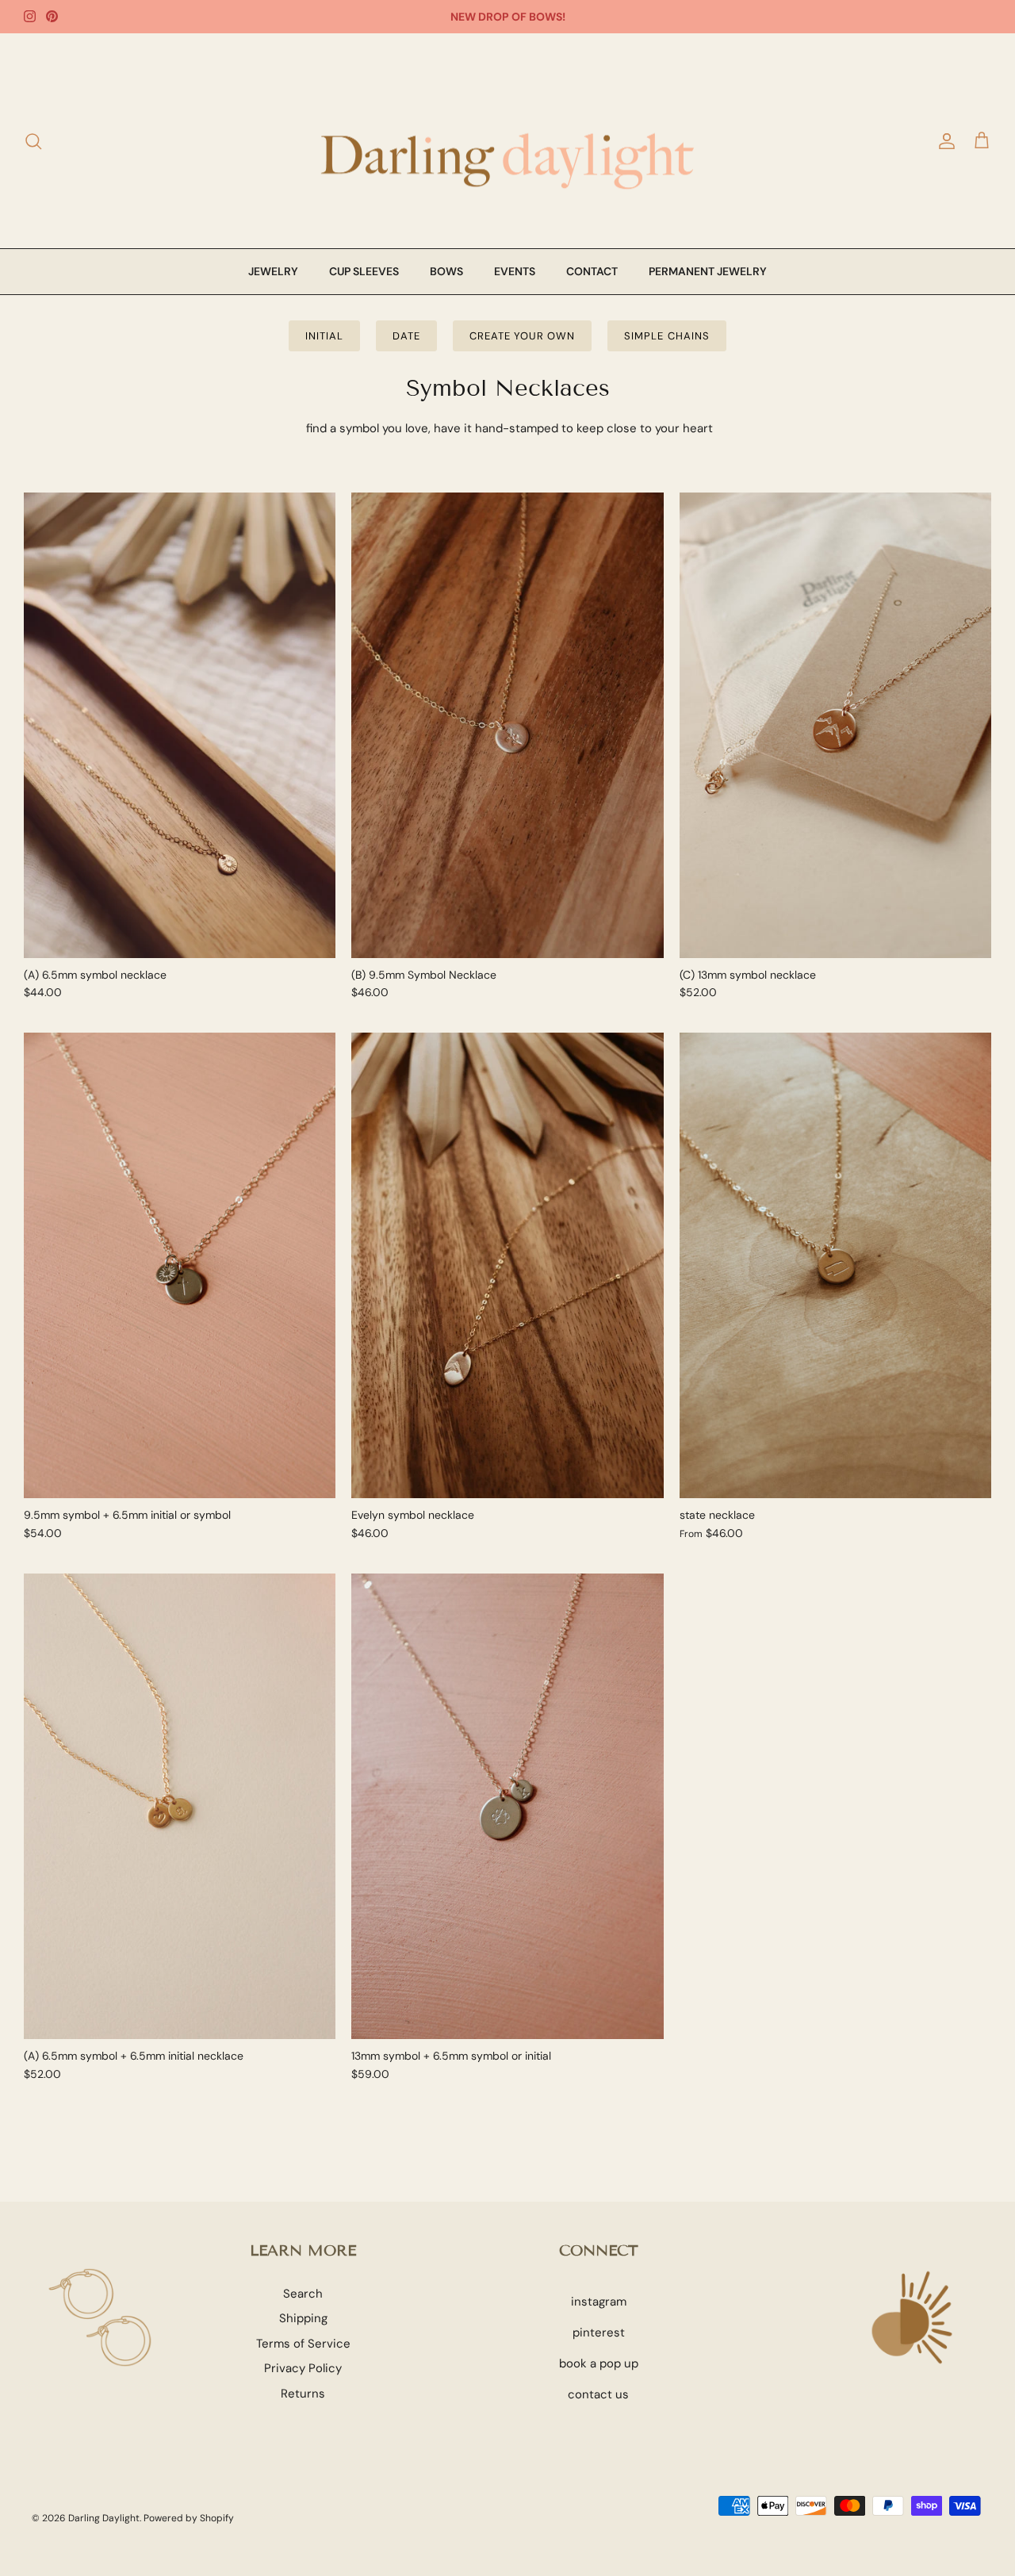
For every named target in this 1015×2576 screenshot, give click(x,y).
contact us (598, 2394)
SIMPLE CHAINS (667, 336)
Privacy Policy (303, 2368)
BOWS (446, 271)
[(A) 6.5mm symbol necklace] (180, 725)
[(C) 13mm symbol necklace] (835, 725)
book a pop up (599, 2363)
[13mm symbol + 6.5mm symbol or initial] (507, 1806)
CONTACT (592, 271)
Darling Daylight (104, 2518)
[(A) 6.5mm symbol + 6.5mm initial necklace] (180, 1806)
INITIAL (324, 336)
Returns (303, 2394)
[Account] (944, 141)
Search (303, 2294)
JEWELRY (273, 271)
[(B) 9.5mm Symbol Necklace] (507, 725)
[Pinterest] (52, 16)
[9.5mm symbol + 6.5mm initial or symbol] (180, 1265)
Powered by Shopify (189, 2518)
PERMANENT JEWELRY (708, 271)
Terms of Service (303, 2344)
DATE (406, 336)
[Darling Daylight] (507, 141)
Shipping (303, 2318)
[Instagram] (30, 16)
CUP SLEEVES (364, 271)
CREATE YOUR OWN (523, 336)
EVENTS (515, 271)
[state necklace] (835, 1265)
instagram (599, 2302)
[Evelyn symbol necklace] (507, 1265)
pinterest (599, 2333)
